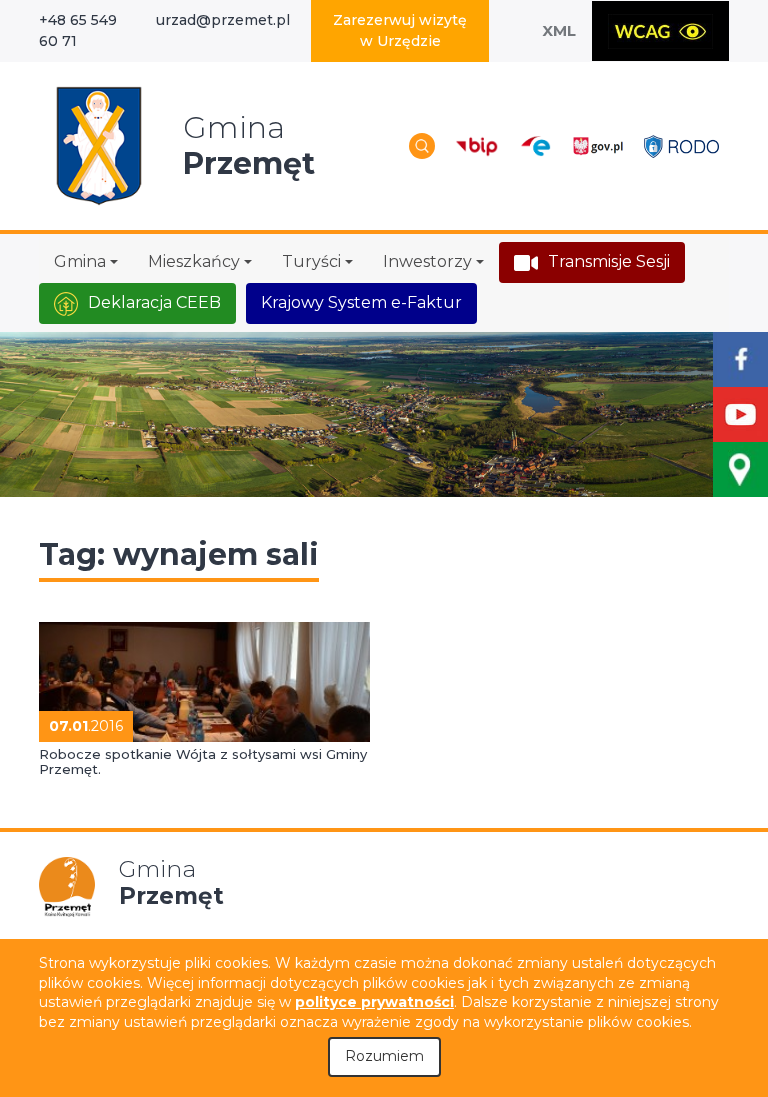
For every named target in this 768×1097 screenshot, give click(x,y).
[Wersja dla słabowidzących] (660, 31)
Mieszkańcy (194, 261)
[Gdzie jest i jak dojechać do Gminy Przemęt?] (740, 469)
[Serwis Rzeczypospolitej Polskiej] (597, 145)
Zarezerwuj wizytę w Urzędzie (400, 30)
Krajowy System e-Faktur (361, 302)
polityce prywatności (374, 1002)
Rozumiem (384, 1056)
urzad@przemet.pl (223, 20)
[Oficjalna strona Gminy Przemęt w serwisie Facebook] (740, 359)
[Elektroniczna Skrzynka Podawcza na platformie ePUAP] (534, 146)
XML (559, 30)
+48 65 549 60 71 (78, 30)
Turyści (311, 261)
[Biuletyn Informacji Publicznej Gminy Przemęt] (477, 145)
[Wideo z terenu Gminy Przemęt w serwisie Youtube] (740, 414)
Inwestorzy (427, 261)
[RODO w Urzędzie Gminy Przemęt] (681, 145)
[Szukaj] (422, 146)
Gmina (80, 261)
